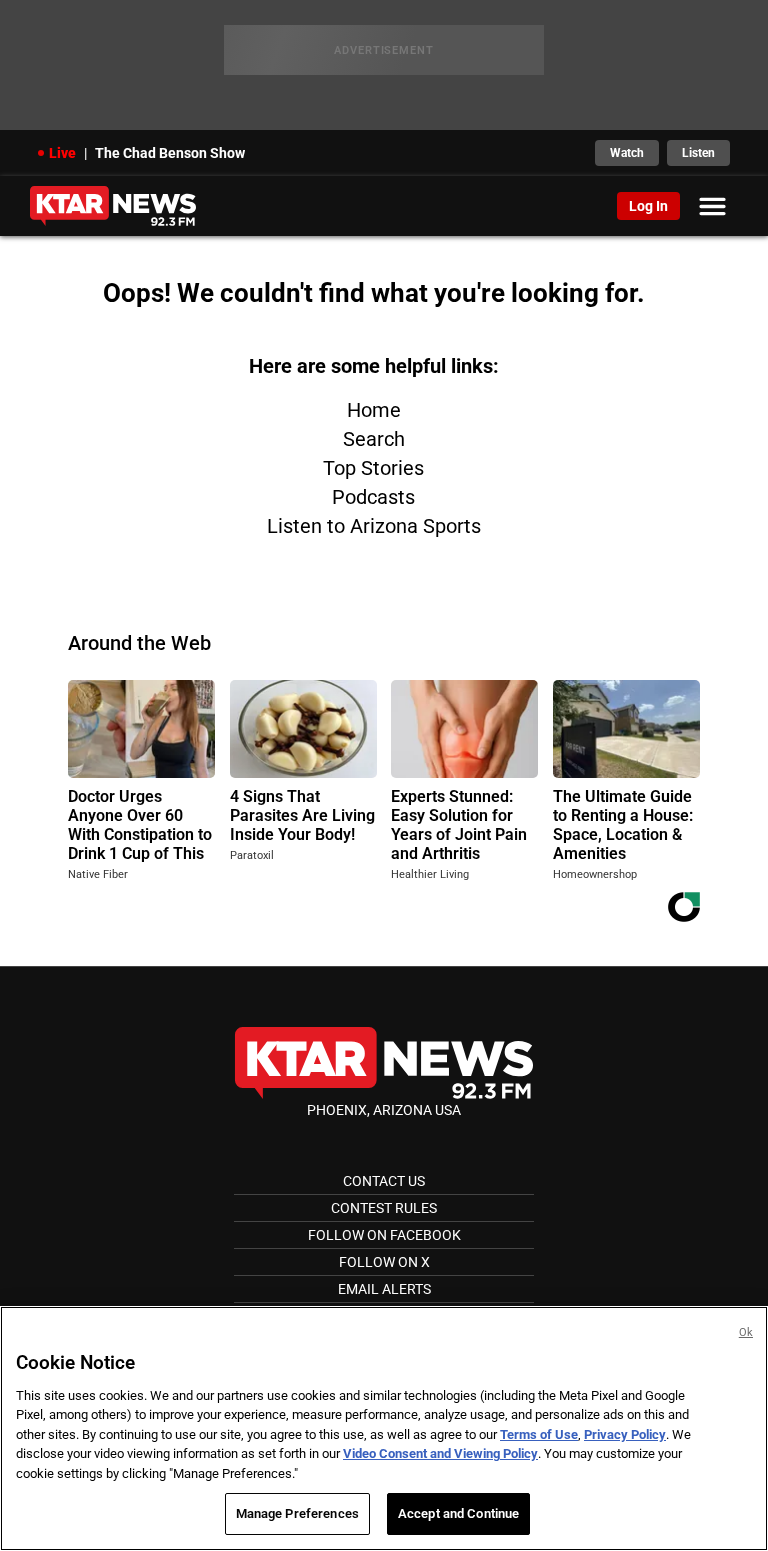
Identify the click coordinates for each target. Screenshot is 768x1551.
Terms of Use (539, 1434)
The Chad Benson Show (170, 153)
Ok (746, 1332)
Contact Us (384, 1181)
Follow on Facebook (384, 1235)
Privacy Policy (625, 1434)
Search (374, 439)
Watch (627, 153)
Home (374, 410)
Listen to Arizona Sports (374, 526)
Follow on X (384, 1262)
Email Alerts (384, 1289)
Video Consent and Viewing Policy (440, 1453)
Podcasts (373, 497)
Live (62, 153)
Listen (698, 153)
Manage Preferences (297, 1513)
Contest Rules (384, 1208)
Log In (648, 206)
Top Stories (373, 468)
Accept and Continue (458, 1513)
